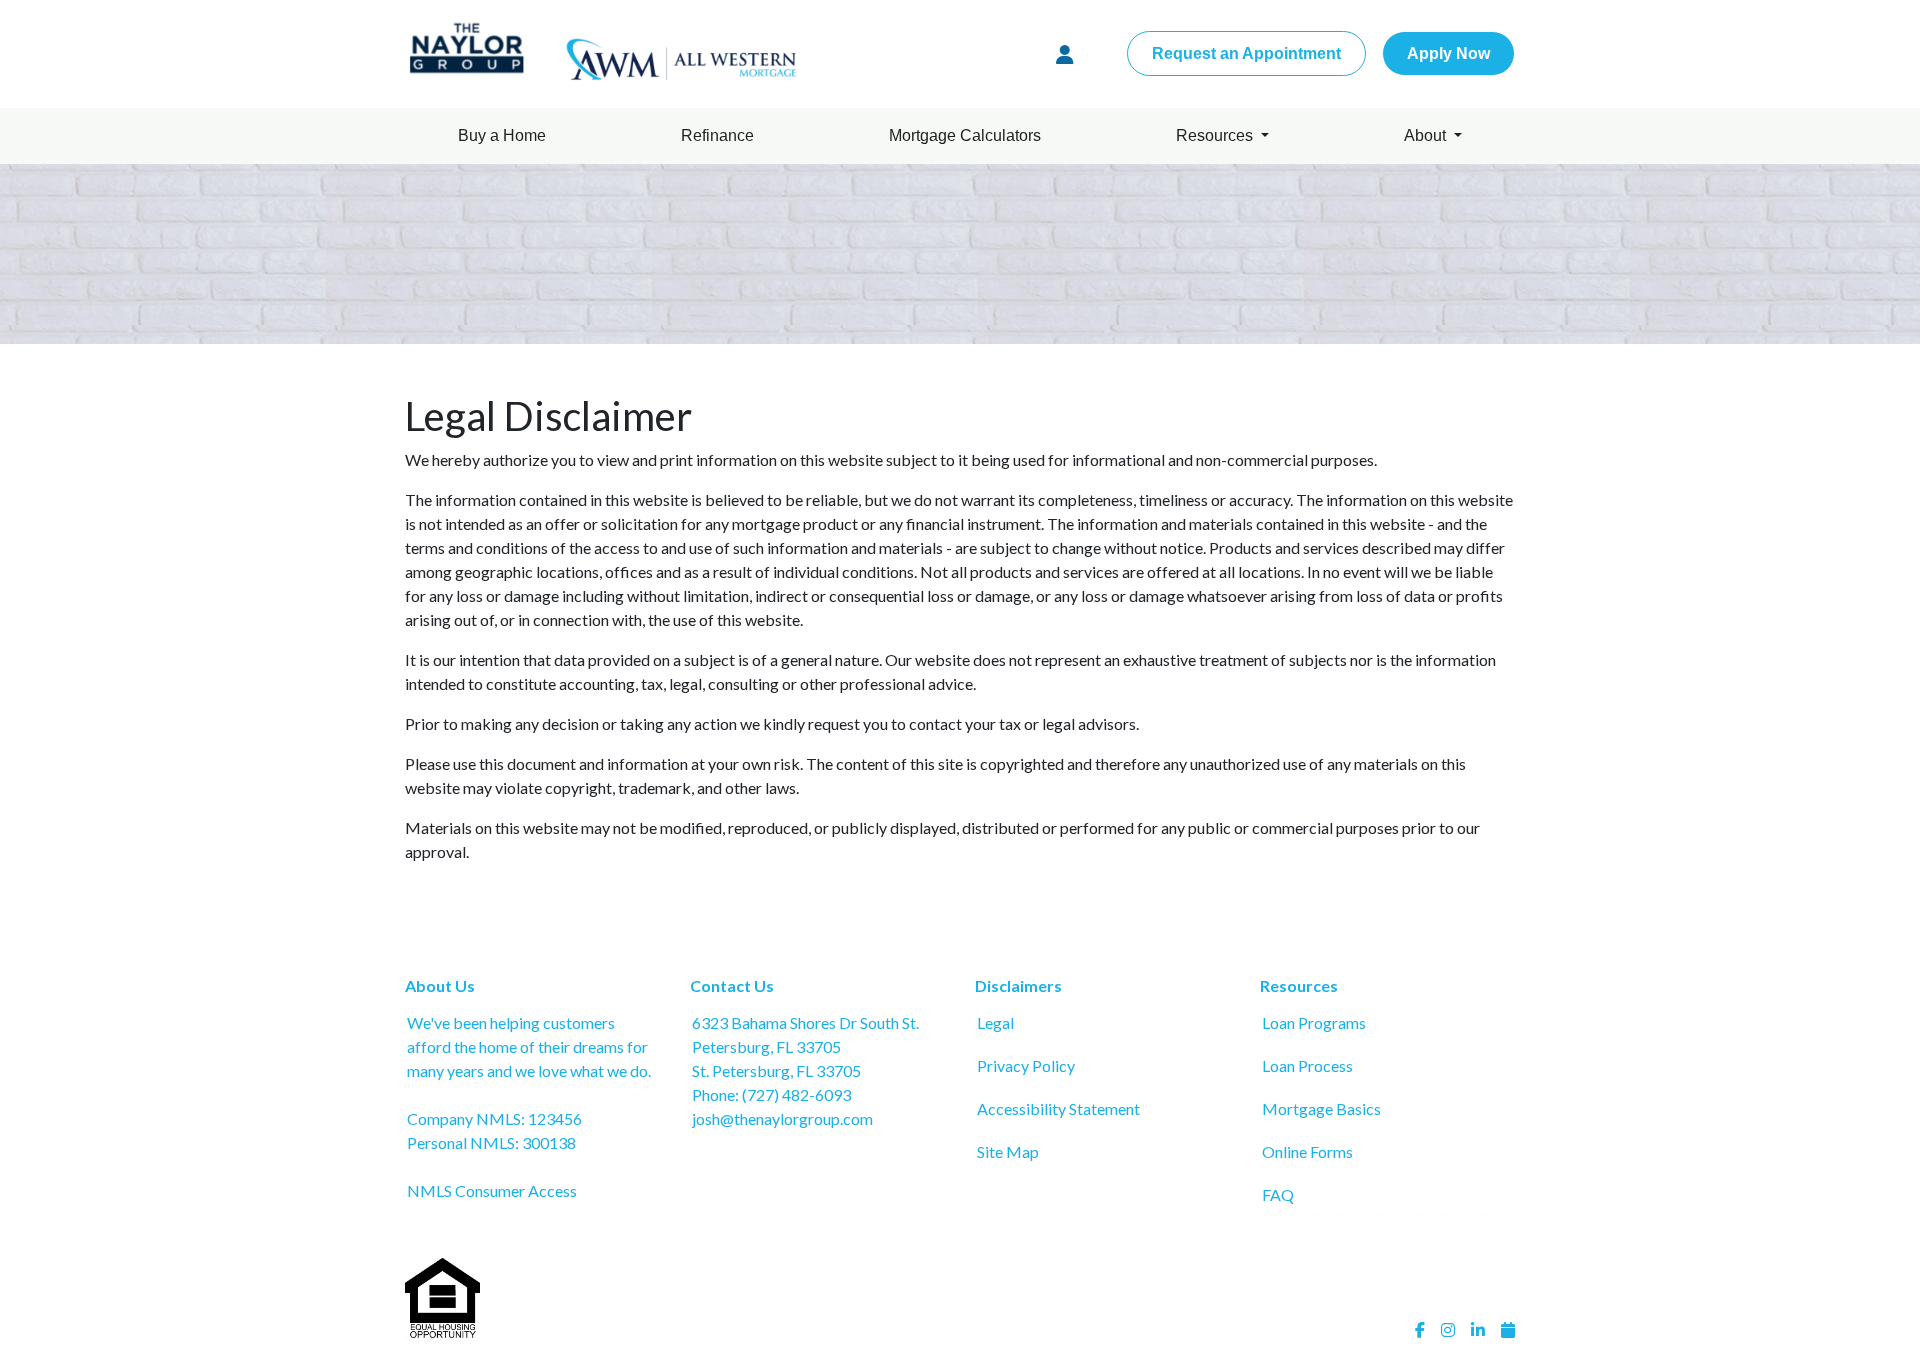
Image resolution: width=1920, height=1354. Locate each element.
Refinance (717, 135)
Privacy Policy (1026, 1065)
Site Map (1008, 1151)
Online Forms (1307, 1151)
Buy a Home (502, 135)
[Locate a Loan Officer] (1065, 54)
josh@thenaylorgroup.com (782, 1118)
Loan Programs (1314, 1022)
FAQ (1278, 1194)
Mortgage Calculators (965, 135)
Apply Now (1448, 53)
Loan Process (1307, 1065)
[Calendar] (1508, 1330)
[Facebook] (1420, 1330)
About (1427, 135)
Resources (1216, 135)
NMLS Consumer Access (492, 1190)
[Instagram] (1448, 1330)
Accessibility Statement (1058, 1108)
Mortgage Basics (1321, 1108)
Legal (995, 1022)
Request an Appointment (1246, 53)
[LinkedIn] (1478, 1330)
